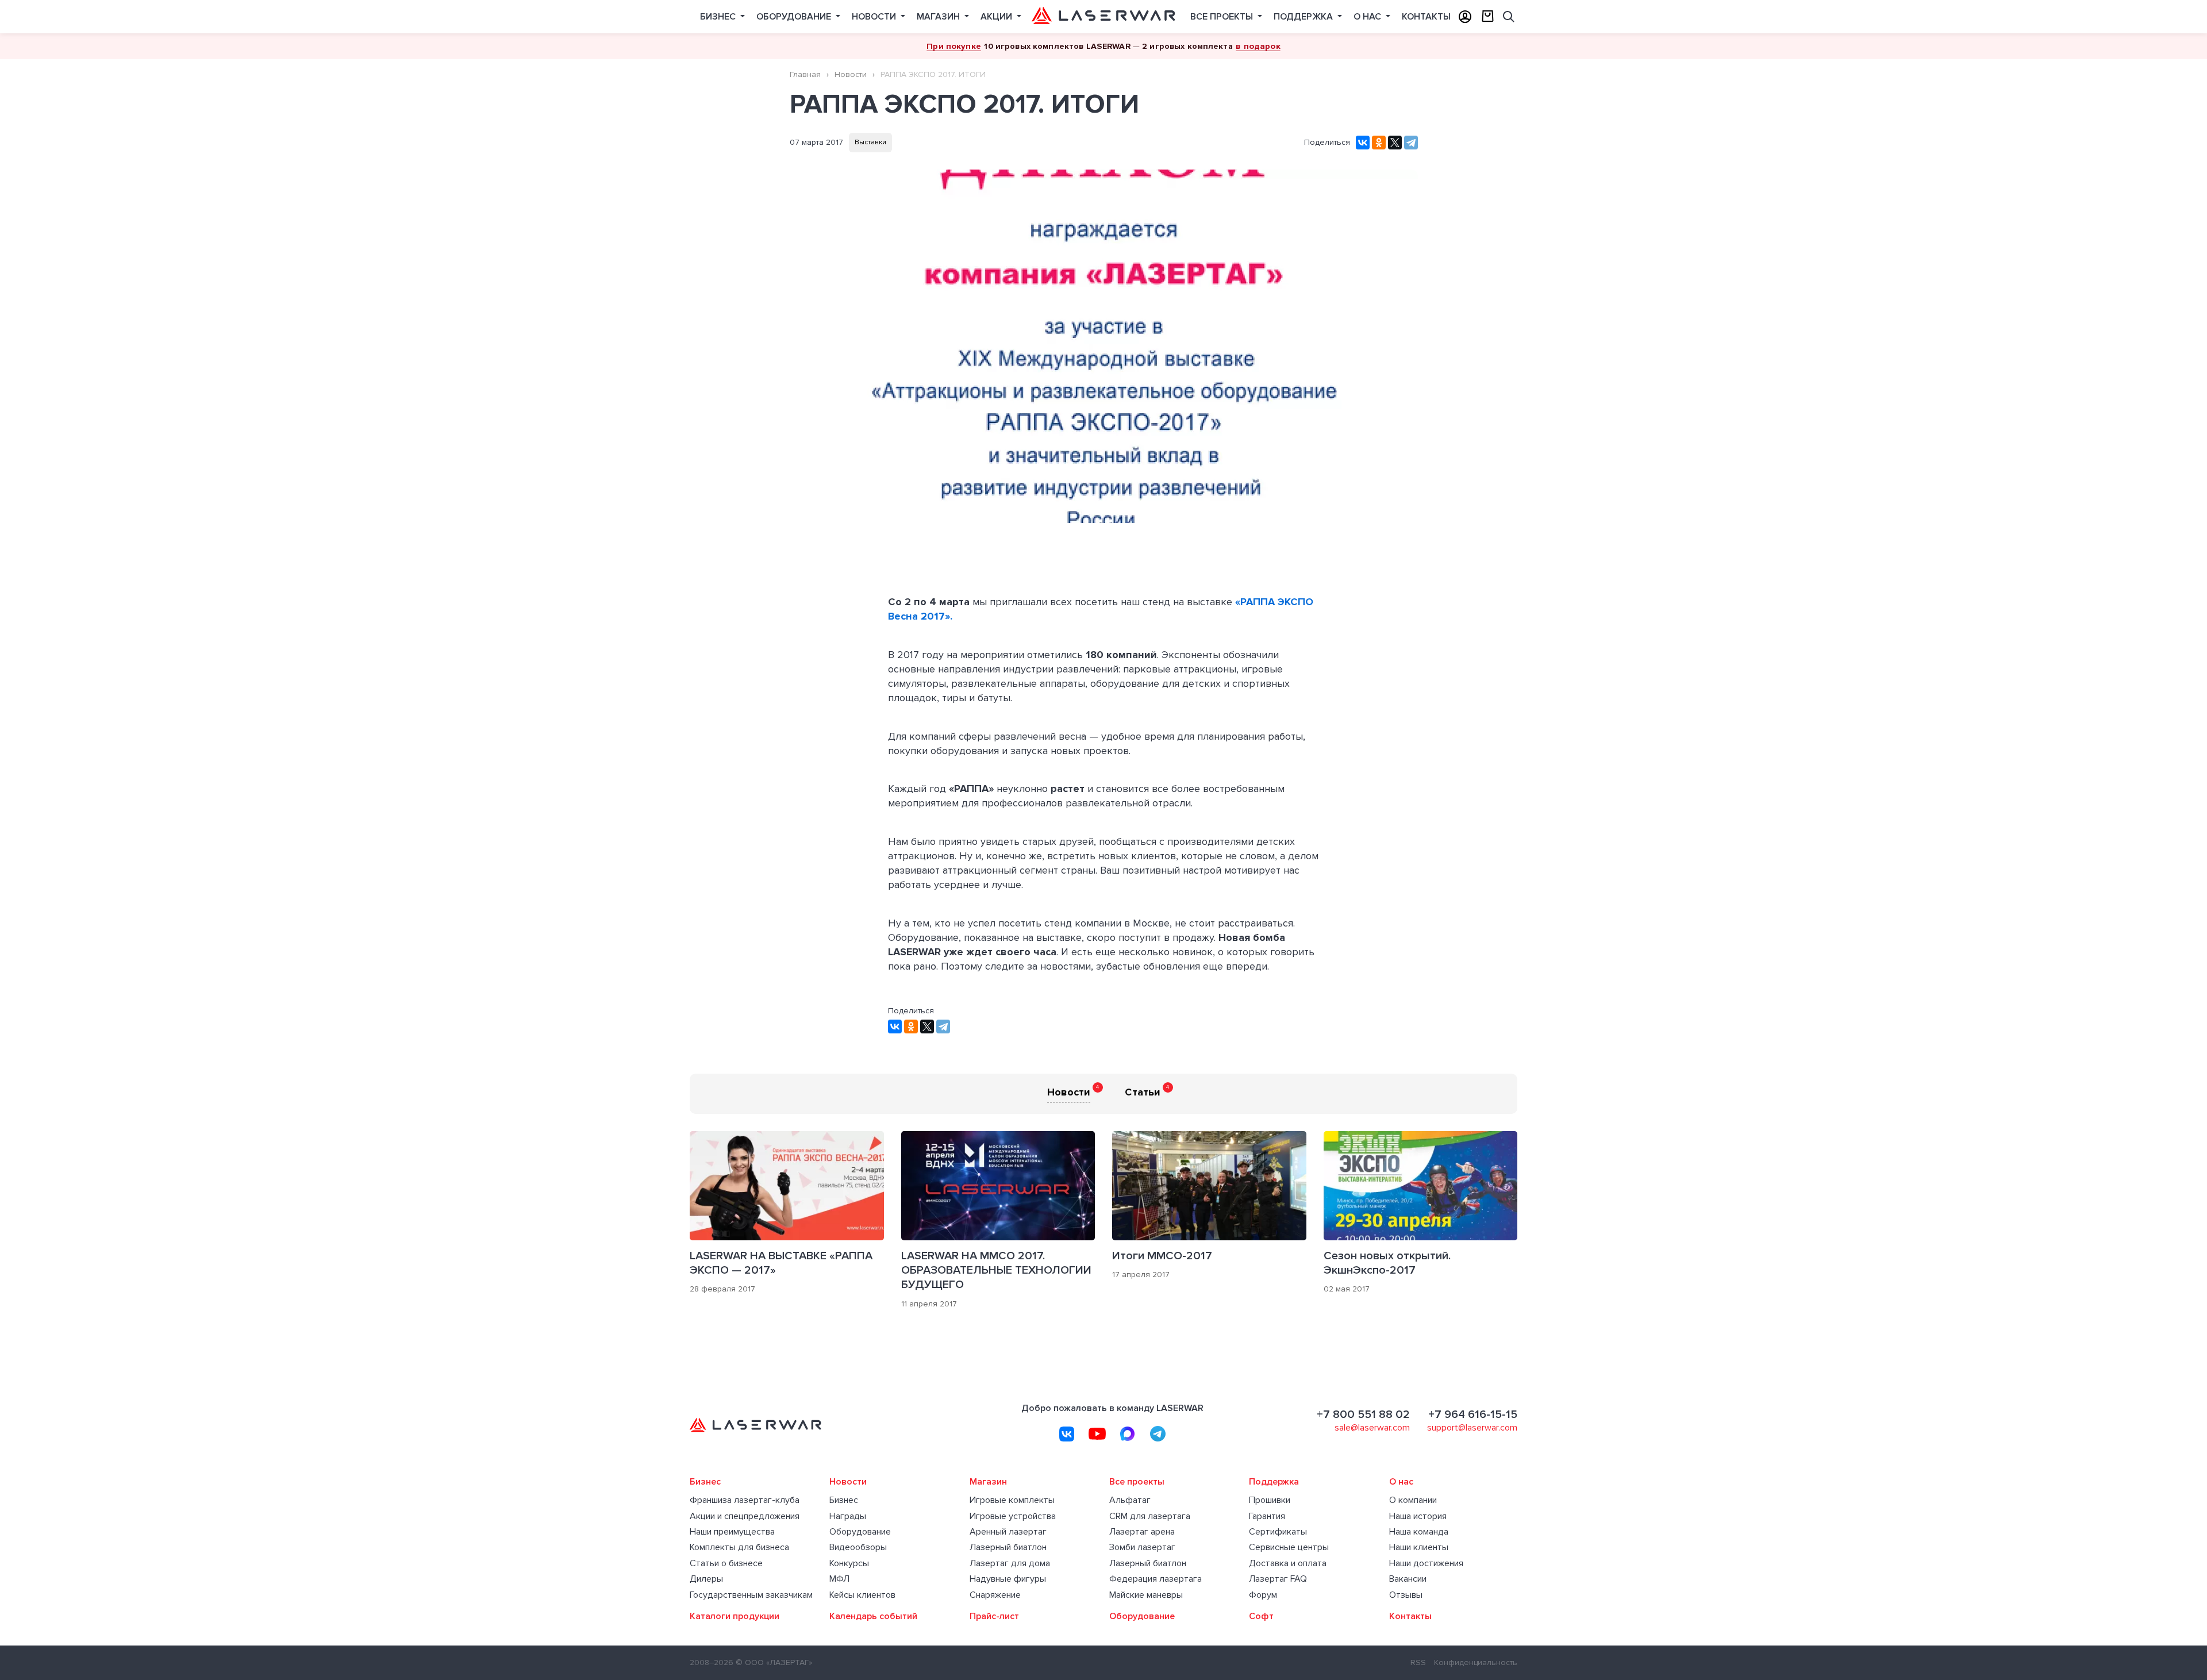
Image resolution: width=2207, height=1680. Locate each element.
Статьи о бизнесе (726, 1564)
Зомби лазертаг (1142, 1548)
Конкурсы (849, 1564)
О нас (1368, 17)
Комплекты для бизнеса (739, 1548)
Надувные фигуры (1008, 1579)
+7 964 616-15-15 (1473, 1414)
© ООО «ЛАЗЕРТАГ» (774, 1662)
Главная (805, 74)
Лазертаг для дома (1010, 1564)
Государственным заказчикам (751, 1595)
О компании (1413, 1500)
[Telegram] (1411, 143)
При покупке (954, 46)
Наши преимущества (732, 1532)
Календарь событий (873, 1616)
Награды (848, 1516)
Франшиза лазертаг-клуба (745, 1500)
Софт (1261, 1616)
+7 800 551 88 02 (1363, 1414)
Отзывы (1406, 1595)
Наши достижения (1426, 1564)
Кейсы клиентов (862, 1595)
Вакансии (1408, 1579)
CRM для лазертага (1150, 1516)
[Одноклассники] (1379, 143)
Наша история (1418, 1516)
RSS (1418, 1662)
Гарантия (1267, 1516)
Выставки (870, 142)
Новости (875, 17)
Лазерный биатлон (1008, 1548)
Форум (1263, 1595)
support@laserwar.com (1472, 1428)
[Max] (1128, 1434)
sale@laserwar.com (1372, 1428)
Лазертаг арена (1142, 1532)
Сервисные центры (1289, 1548)
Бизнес (719, 17)
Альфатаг (1130, 1500)
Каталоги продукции (735, 1616)
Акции (997, 17)
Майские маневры (1146, 1595)
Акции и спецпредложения (745, 1516)
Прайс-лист (994, 1616)
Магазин (939, 17)
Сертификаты (1278, 1532)
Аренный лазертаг (1008, 1532)
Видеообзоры (858, 1548)
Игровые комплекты (1012, 1500)
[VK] (1067, 1434)
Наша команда (1419, 1532)
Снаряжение (995, 1595)
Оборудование (795, 17)
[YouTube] (1097, 1434)
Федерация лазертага (1156, 1579)
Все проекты (1223, 17)
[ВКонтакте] (1363, 143)
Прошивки (1270, 1500)
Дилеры (706, 1579)
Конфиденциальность (1476, 1662)
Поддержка (1304, 17)
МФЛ (839, 1579)
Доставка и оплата (1288, 1564)
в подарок (1258, 46)
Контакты (1426, 17)
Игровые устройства (1013, 1516)
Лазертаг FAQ (1278, 1579)
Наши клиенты (1419, 1548)
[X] (1395, 143)
